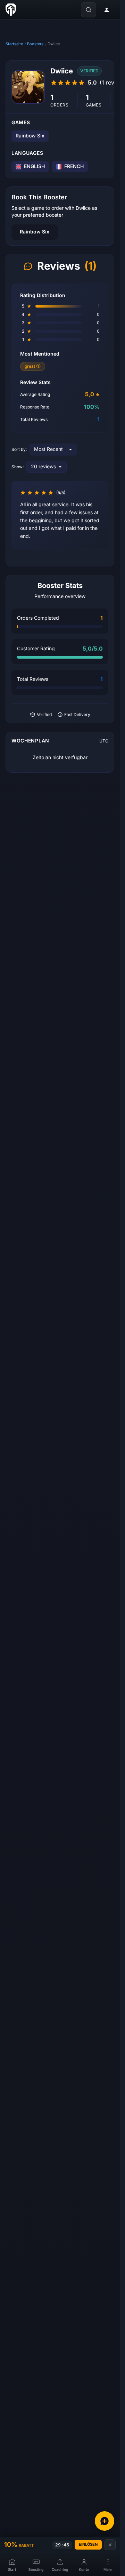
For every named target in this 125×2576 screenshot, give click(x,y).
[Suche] (89, 10)
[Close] (110, 2545)
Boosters (35, 44)
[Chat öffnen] (105, 2521)
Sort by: (19, 450)
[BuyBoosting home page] (11, 10)
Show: (18, 467)
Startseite (14, 44)
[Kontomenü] (107, 10)
